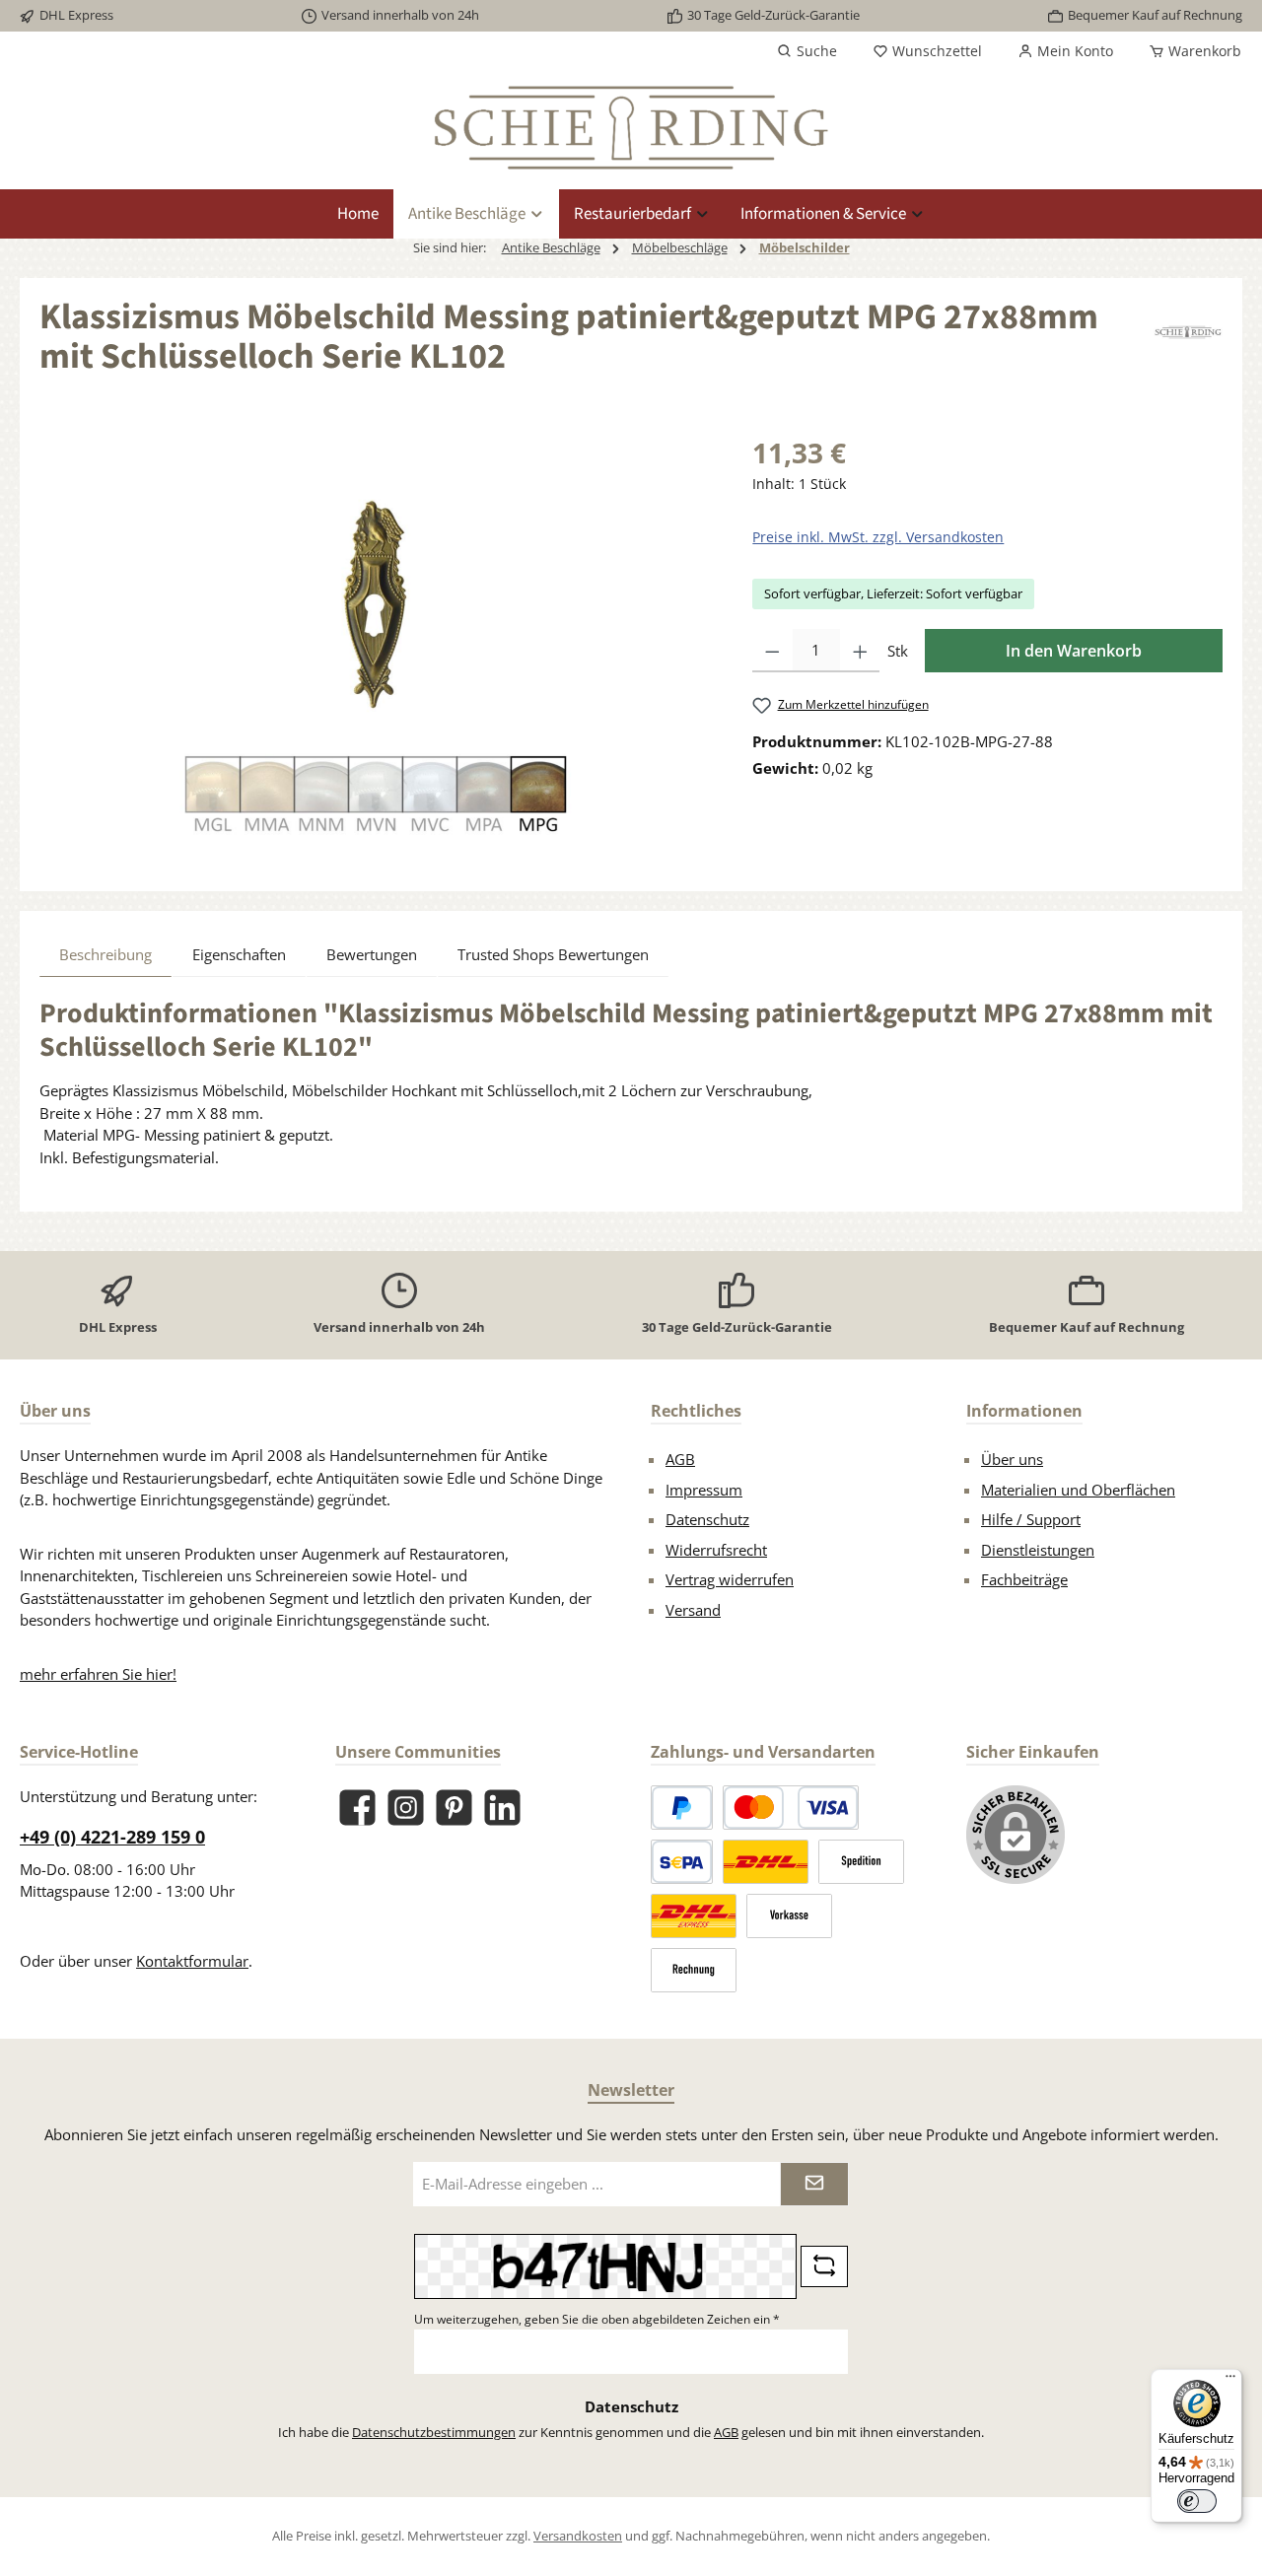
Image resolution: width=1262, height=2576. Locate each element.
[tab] (105, 954)
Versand (693, 1610)
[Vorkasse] (789, 1916)
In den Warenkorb (1074, 651)
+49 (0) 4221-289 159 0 (112, 1837)
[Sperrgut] (861, 1862)
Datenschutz (707, 1519)
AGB (680, 1459)
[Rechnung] (694, 1970)
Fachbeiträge (1024, 1579)
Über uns (1012, 1459)
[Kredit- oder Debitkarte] (791, 1808)
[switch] (1197, 2501)
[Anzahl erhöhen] (860, 651)
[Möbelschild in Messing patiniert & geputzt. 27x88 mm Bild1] (376, 644)
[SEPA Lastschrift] (682, 1862)
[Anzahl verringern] (772, 651)
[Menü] (1230, 2381)
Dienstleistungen (1038, 1550)
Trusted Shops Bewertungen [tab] (553, 954)
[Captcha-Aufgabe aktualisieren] (824, 2266)
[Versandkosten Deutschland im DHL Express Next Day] (694, 1916)
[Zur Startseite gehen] (631, 128)
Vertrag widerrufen (730, 1579)
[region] (376, 644)
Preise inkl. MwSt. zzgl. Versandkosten (878, 537)
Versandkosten (578, 2536)
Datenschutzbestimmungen (434, 2432)
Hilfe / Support (1031, 1519)
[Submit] (814, 2184)
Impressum (704, 1490)
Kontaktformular (192, 1961)
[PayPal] (682, 1808)
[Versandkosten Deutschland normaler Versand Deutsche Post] (766, 1862)
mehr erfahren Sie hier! (98, 1674)
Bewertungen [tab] (372, 954)
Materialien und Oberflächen (1078, 1490)
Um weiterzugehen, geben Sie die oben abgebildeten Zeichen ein (597, 2319)
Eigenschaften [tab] (239, 954)
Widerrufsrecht (716, 1550)
